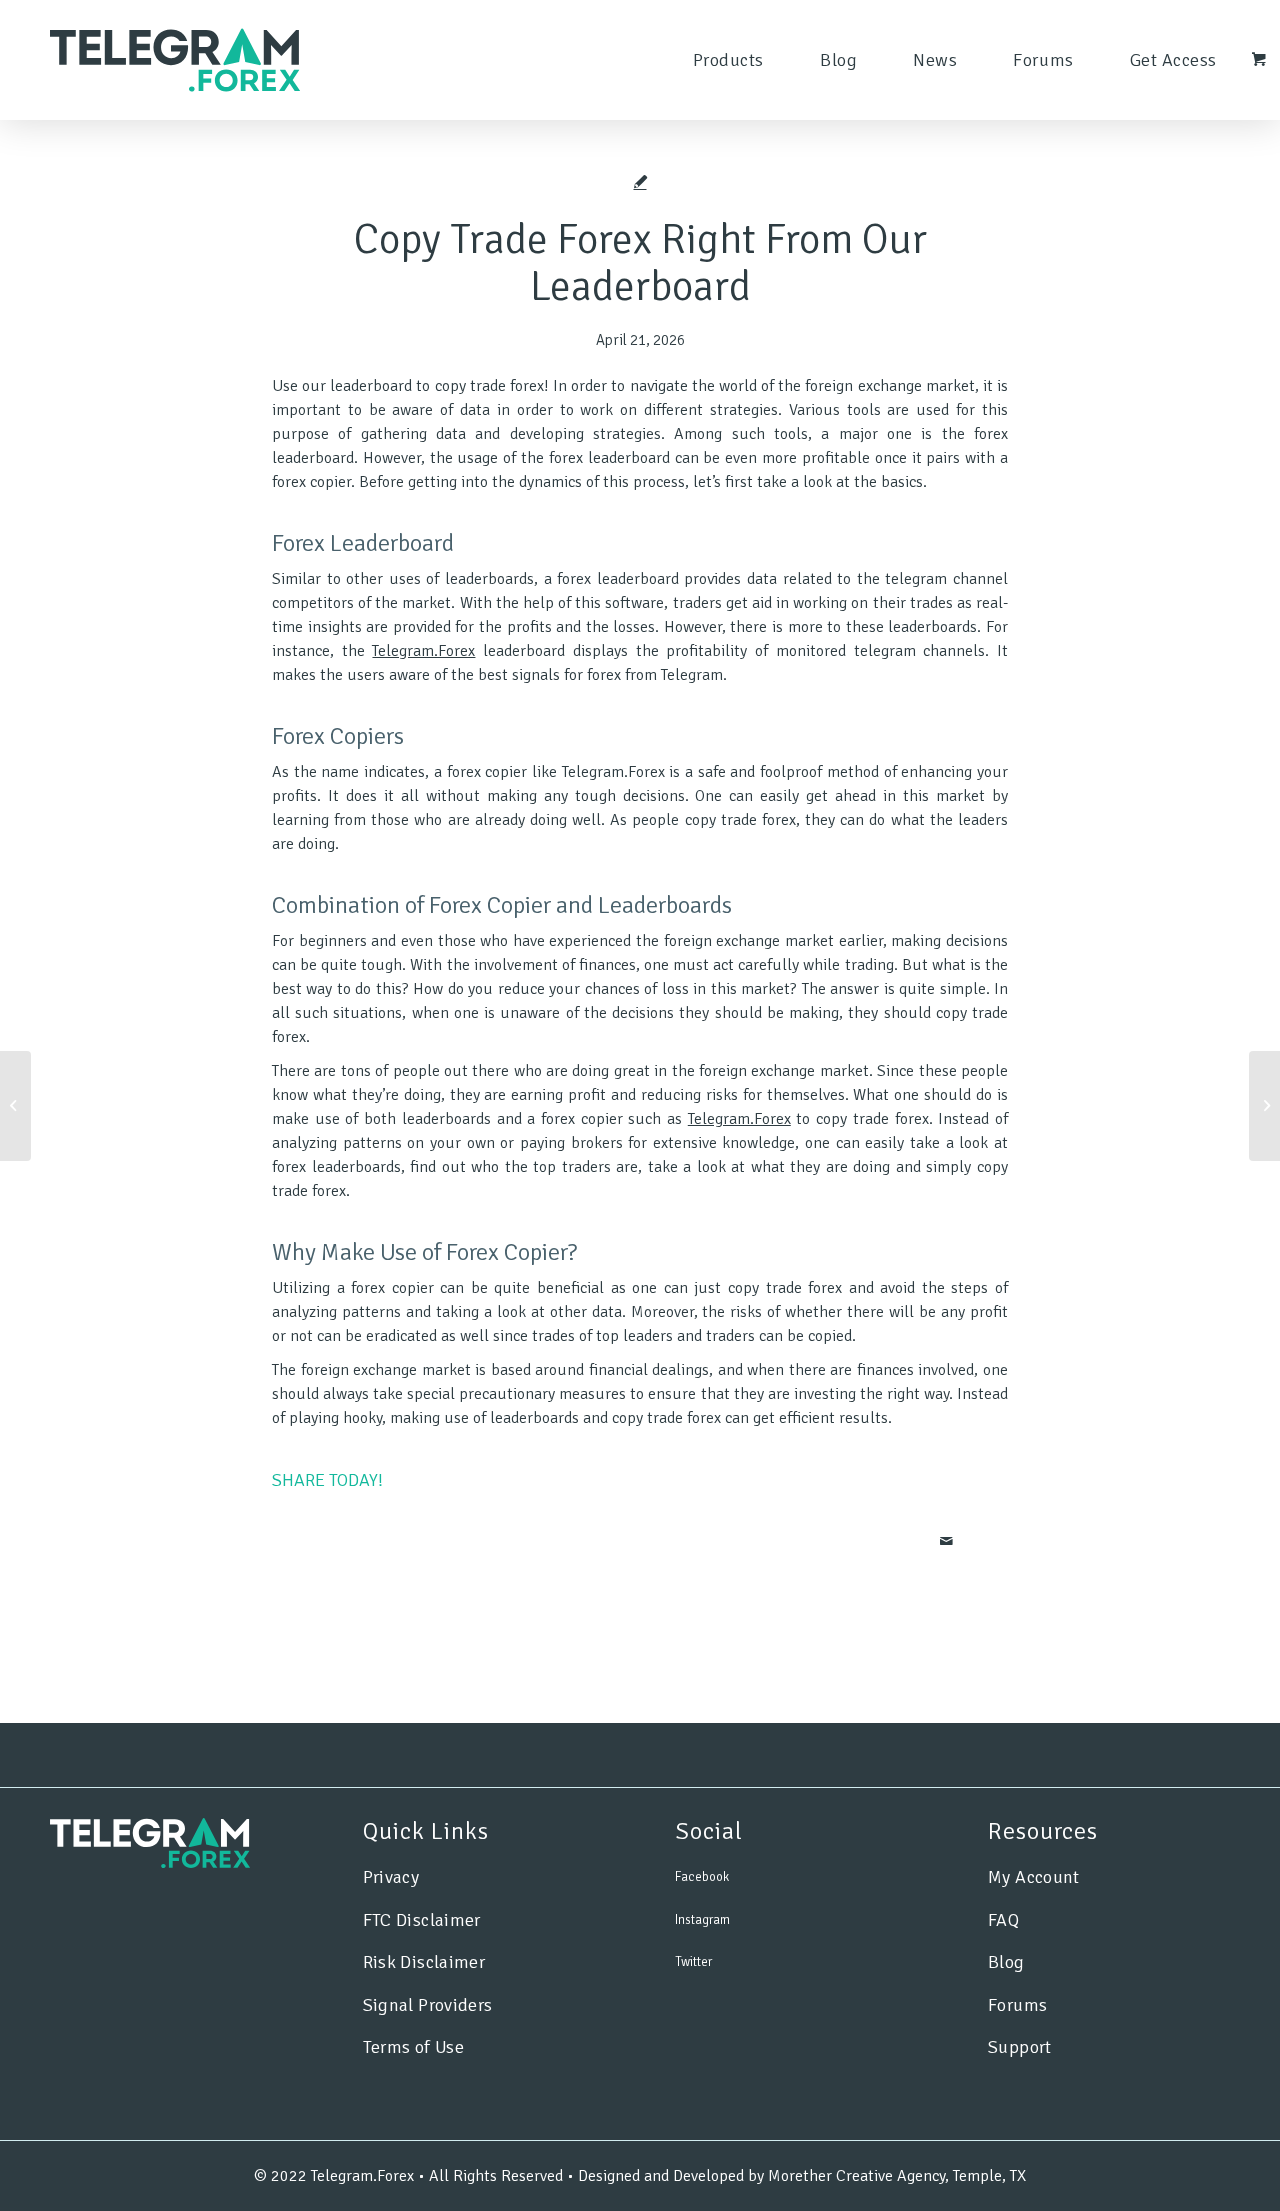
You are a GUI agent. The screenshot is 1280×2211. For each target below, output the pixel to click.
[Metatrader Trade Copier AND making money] (15, 1106)
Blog (1006, 1962)
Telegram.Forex (423, 651)
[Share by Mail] (946, 1541)
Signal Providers (428, 2005)
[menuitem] (728, 60)
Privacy (391, 1877)
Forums (1017, 2005)
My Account (1034, 1877)
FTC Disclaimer (422, 1920)
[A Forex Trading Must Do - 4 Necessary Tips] (1264, 1106)
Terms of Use (413, 2047)
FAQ (1003, 1920)
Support (1020, 2047)
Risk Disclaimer (424, 1962)
